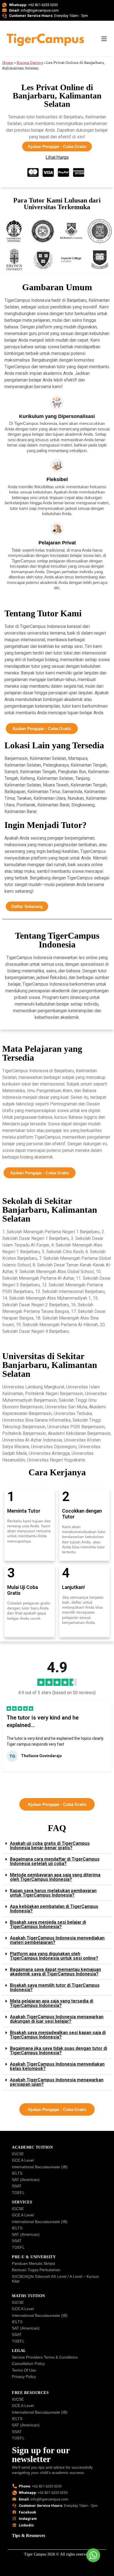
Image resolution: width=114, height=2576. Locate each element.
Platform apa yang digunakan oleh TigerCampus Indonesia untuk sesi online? (54, 1956)
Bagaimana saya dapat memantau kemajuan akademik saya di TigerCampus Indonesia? (55, 1972)
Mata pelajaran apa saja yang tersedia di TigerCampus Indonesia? (52, 2003)
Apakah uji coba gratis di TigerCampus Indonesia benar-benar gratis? (50, 1846)
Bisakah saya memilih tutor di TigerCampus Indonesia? (55, 1987)
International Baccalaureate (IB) (40, 2167)
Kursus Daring (30, 63)
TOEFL (18, 2193)
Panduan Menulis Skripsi (33, 2263)
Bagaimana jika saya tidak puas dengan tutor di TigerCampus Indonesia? (59, 2051)
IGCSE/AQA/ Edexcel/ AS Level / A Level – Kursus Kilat (55, 2279)
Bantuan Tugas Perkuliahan (36, 2270)
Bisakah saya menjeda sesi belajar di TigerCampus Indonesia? (48, 1924)
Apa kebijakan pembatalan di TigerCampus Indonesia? (54, 1909)
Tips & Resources (28, 2535)
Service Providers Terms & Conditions (45, 2357)
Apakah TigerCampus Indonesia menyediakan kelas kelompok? (57, 2066)
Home (8, 63)
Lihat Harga (57, 157)
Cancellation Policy (28, 2364)
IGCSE (18, 2154)
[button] (24, 1778)
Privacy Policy (24, 2377)
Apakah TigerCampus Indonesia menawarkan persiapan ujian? (57, 2082)
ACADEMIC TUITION (32, 2147)
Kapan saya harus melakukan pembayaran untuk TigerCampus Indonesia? (53, 1893)
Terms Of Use (24, 2370)
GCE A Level (23, 2160)
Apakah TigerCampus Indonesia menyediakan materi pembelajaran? (57, 1940)
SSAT (17, 2186)
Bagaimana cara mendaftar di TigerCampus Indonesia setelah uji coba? (55, 1861)
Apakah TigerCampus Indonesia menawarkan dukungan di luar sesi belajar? (57, 2019)
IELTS (17, 2173)
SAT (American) (26, 2180)
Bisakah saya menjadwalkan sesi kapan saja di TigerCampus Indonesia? (58, 2035)
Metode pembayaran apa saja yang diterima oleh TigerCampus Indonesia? (55, 1877)
